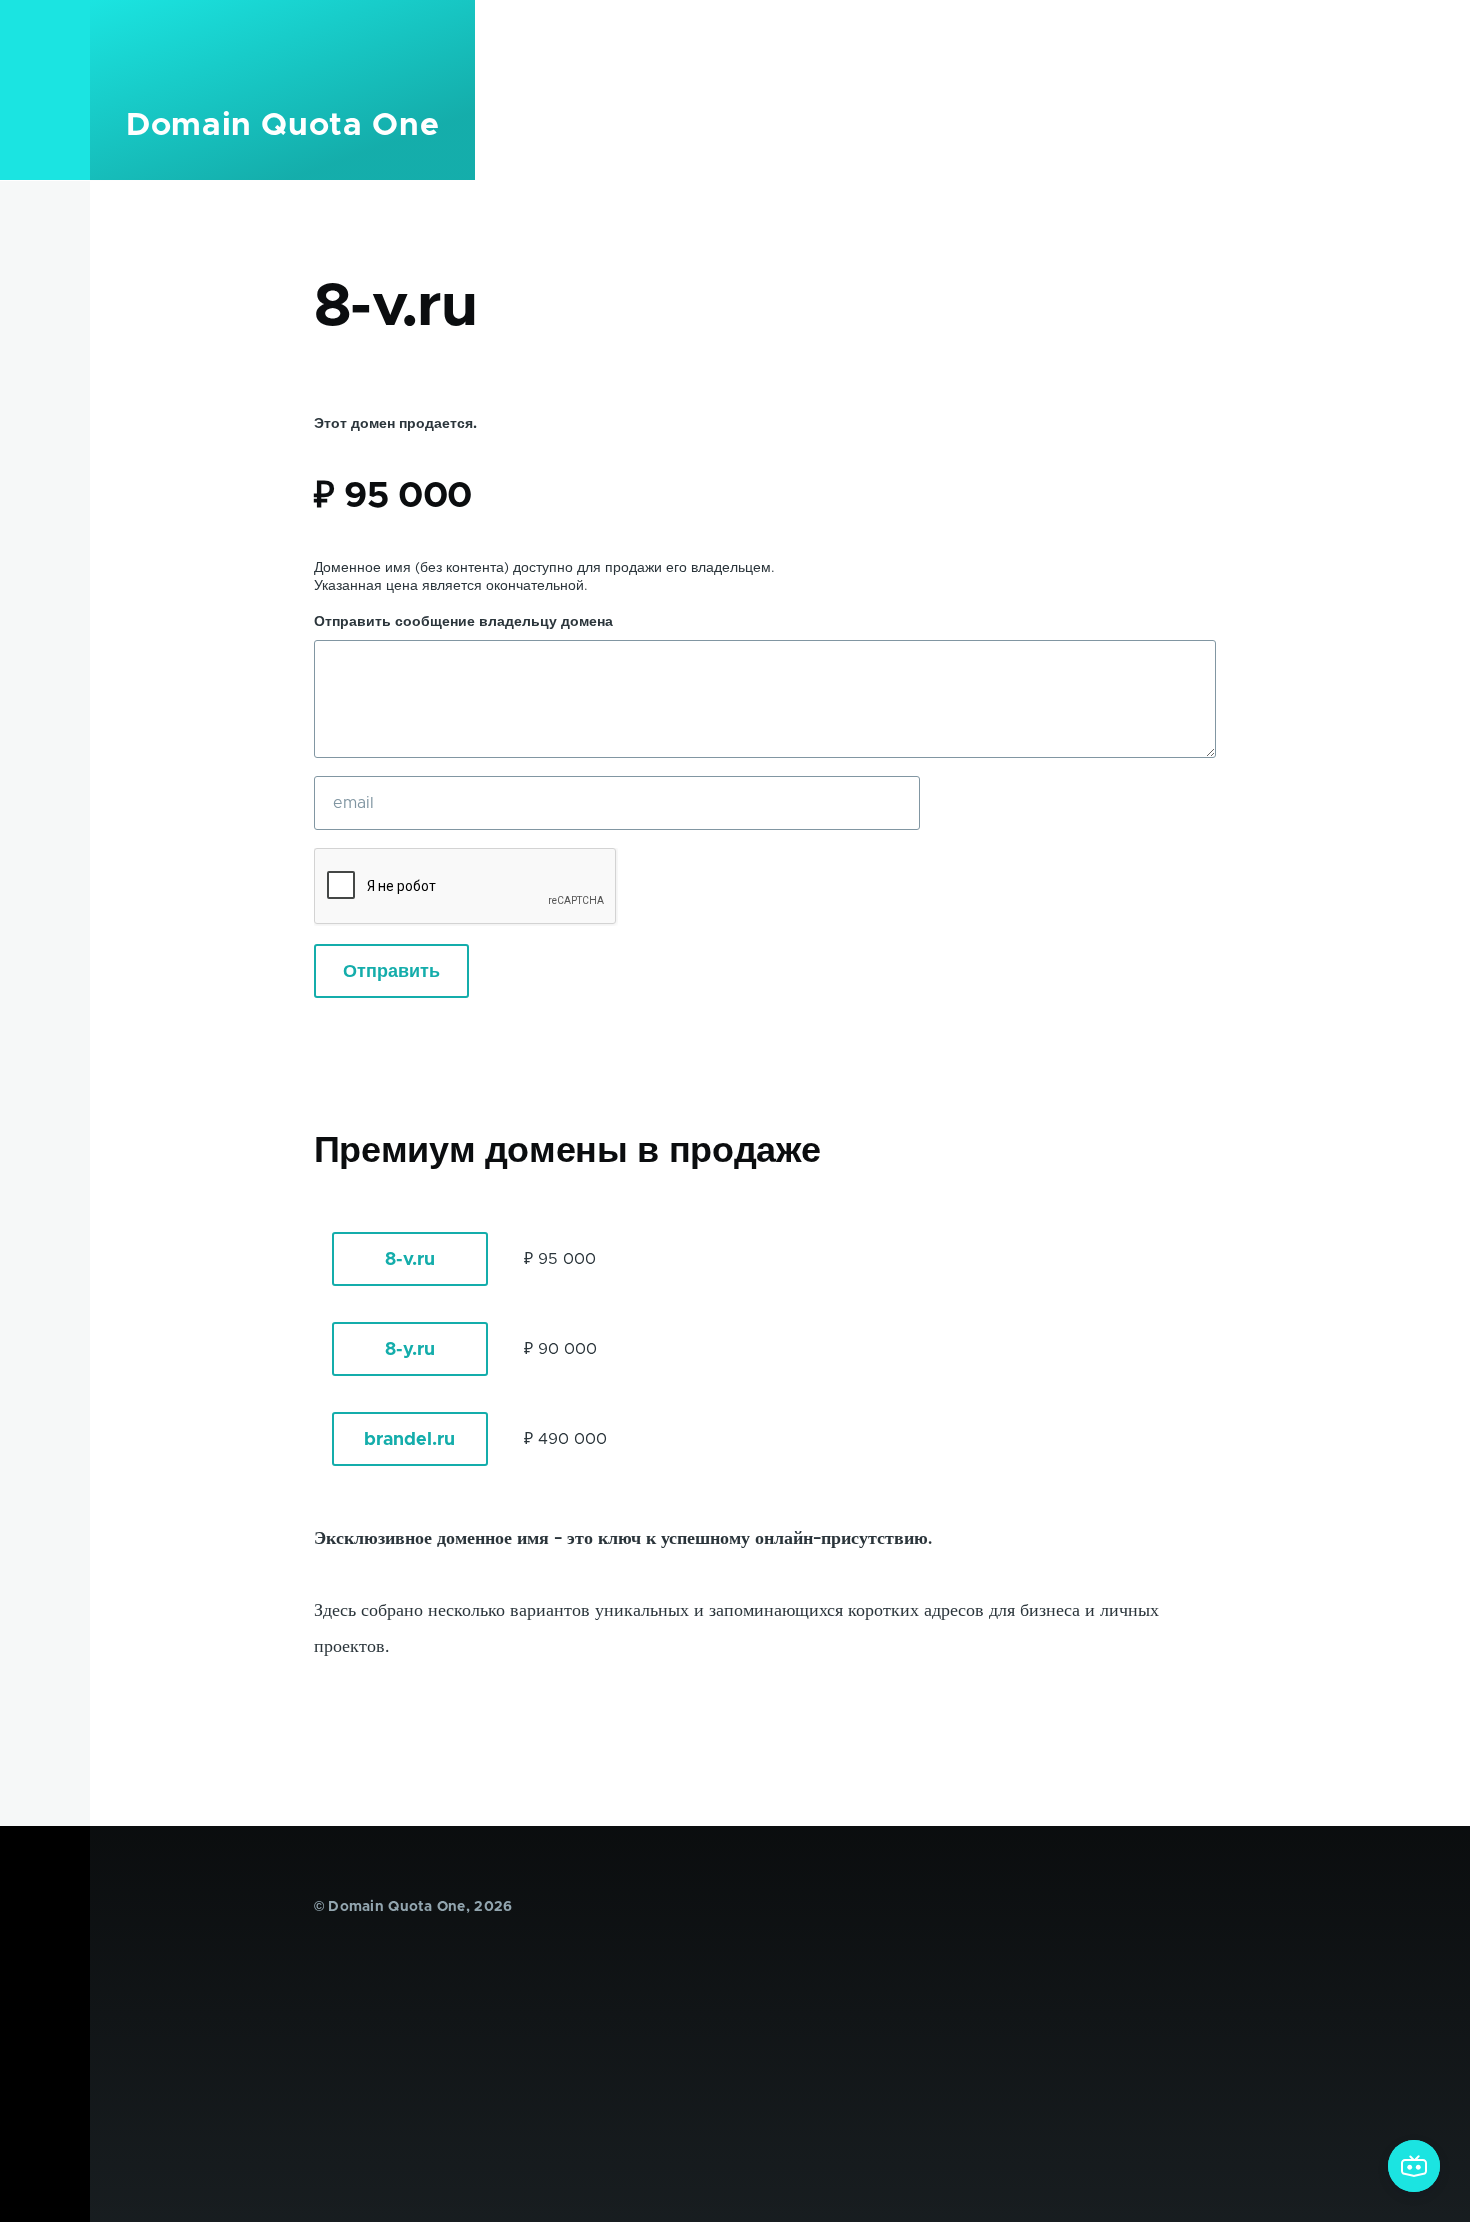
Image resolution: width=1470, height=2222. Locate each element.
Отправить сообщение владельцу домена (463, 622)
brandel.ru (409, 1440)
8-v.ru (410, 1260)
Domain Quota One (282, 126)
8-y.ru (410, 1350)
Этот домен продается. (395, 424)
